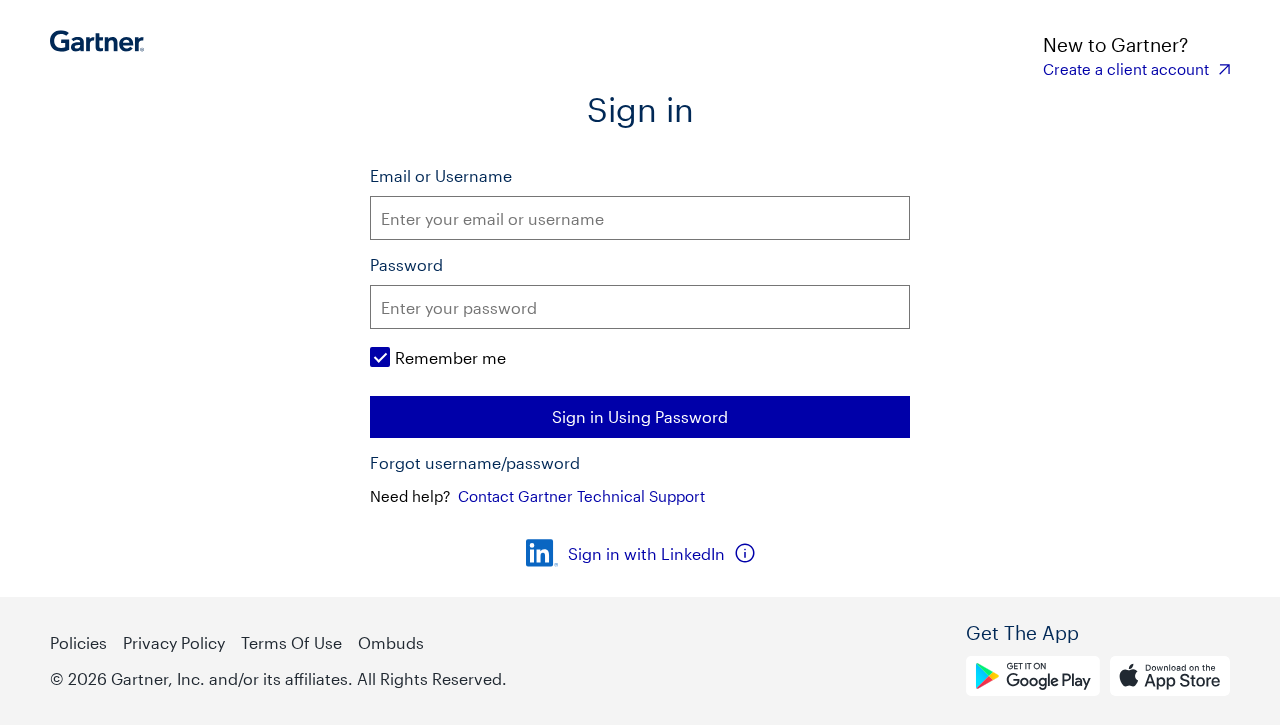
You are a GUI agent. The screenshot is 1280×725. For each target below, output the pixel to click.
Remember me (450, 357)
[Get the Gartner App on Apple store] (1170, 679)
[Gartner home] (102, 55)
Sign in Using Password (640, 416)
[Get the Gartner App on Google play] (1033, 679)
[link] (1136, 69)
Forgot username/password (475, 463)
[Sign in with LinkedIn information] (745, 553)
